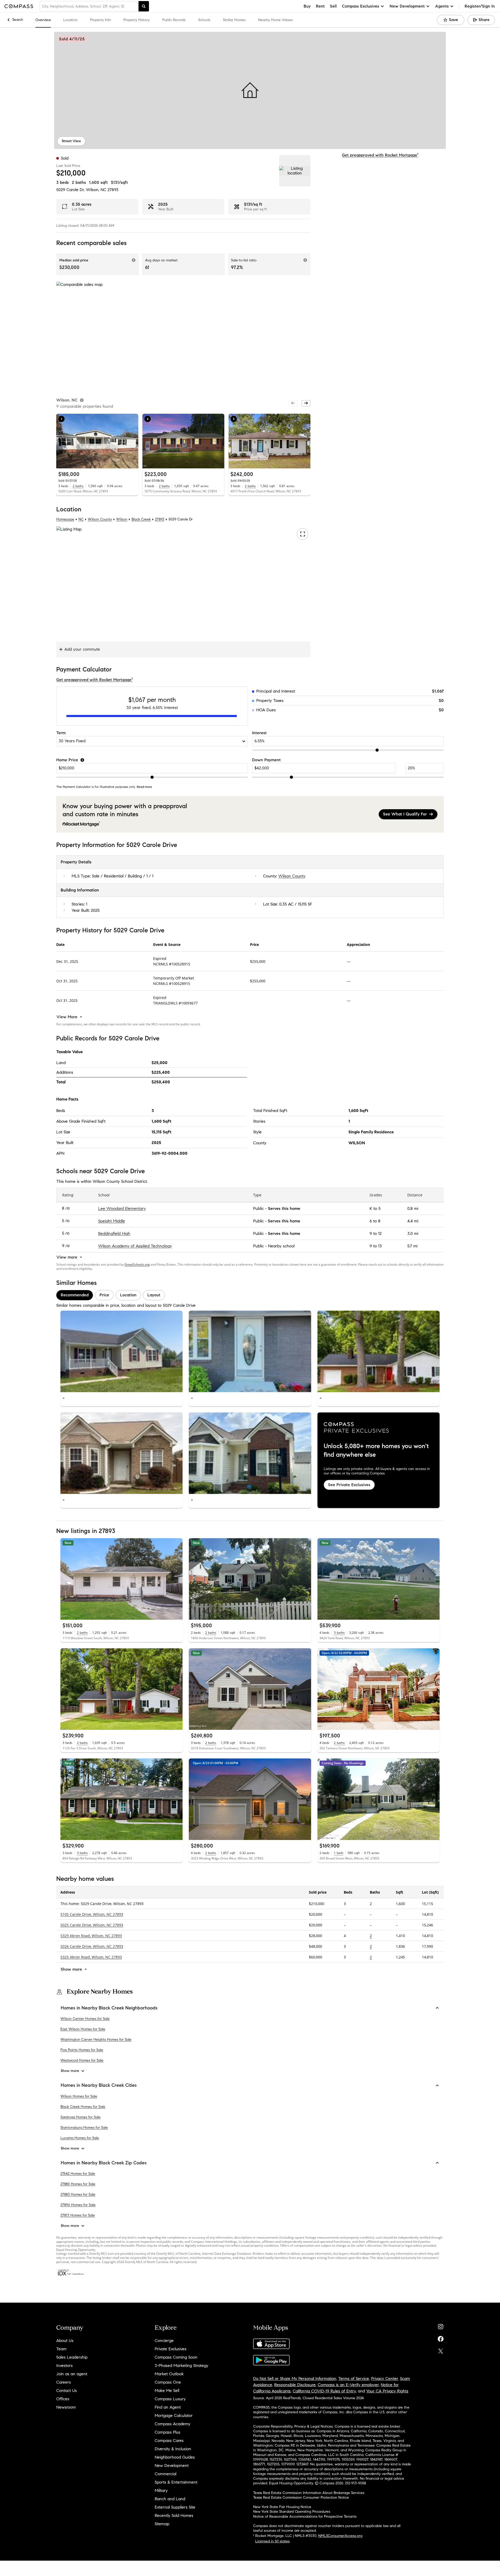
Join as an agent (72, 2374)
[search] (144, 6)
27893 (113, 190)
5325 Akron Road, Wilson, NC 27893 (91, 1957)
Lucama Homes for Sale (80, 2138)
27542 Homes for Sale (78, 2174)
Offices (63, 2399)
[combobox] (89, 6)
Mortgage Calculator (174, 2415)
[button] (250, 90)
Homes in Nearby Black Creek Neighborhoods (109, 2008)
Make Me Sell (167, 2390)
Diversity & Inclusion (173, 2449)
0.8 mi (413, 1208)
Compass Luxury (170, 2399)
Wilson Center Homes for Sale (85, 2019)
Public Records (174, 20)
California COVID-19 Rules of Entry (324, 2391)
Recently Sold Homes (174, 2515)
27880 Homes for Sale (78, 2184)
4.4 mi (413, 1221)
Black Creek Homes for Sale (83, 2107)
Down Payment (266, 760)
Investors (64, 2365)
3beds (63, 182)
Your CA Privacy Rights (387, 2391)
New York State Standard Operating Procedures (292, 2512)
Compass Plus (167, 2432)
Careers (64, 2382)
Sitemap (162, 2524)
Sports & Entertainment (176, 2482)
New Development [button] (407, 6)
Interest (259, 733)
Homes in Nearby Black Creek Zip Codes (104, 2163)
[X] (441, 2350)
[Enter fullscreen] (303, 534)
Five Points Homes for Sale (82, 2050)
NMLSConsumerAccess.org (340, 2536)
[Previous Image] (63, 441)
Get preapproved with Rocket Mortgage (380, 155)
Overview (43, 20)
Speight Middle (112, 1221)
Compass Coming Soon (176, 2357)
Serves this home (284, 1208)
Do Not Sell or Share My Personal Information (295, 2379)
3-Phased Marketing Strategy (182, 2365)
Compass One (168, 2382)
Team (61, 2349)
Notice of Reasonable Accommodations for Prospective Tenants (305, 2517)
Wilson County (100, 519)
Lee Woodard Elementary (122, 1208)
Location (70, 20)
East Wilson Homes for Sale (83, 2029)
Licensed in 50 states (272, 2541)
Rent (320, 6)
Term (61, 733)
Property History (137, 20)
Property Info (101, 20)
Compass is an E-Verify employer (348, 2385)
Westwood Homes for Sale (82, 2060)
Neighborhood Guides (175, 2457)
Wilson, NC (96, 190)
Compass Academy (173, 2424)
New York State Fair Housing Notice (282, 2507)
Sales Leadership (72, 2357)
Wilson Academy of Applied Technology (135, 1246)
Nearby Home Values (275, 20)
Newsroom (66, 2407)
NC (81, 519)
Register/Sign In (480, 6)
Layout (154, 1295)
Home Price (67, 760)
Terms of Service (354, 2379)
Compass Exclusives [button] (361, 6)
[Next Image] (132, 441)
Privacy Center (385, 2379)
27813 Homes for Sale (78, 2215)
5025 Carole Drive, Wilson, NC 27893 (92, 1925)
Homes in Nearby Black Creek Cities (99, 2085)
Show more (70, 2071)
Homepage (65, 519)
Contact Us (67, 2390)
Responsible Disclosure (295, 2385)
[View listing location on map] (295, 171)
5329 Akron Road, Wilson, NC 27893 (91, 1936)
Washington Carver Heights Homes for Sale (96, 2040)
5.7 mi (412, 1246)
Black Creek (141, 519)
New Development (172, 2465)
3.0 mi (413, 1233)
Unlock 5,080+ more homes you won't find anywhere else (376, 1450)
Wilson (122, 519)
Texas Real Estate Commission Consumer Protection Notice (301, 2498)
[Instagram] (441, 2325)
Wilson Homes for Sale (79, 2096)
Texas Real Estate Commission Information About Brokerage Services (309, 2493)
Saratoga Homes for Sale (80, 2117)
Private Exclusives (171, 2349)
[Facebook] (441, 2338)
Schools (204, 20)
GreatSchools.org (137, 1264)
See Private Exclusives (349, 1484)
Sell (333, 6)
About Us (65, 2341)
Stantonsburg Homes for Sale (84, 2128)
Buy (307, 6)
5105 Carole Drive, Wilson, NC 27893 (92, 1914)
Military (161, 2490)
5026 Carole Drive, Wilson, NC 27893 (92, 1946)
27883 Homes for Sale (78, 2194)
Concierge (164, 2341)
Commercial (165, 2474)
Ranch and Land (170, 2499)
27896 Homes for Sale (78, 2205)
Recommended (75, 1295)
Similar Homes (234, 20)
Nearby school (281, 1246)
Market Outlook (169, 2374)
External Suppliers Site (175, 2507)
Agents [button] (442, 6)
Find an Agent (168, 2407)
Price (104, 1295)
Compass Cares (169, 2440)
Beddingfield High (114, 1233)
